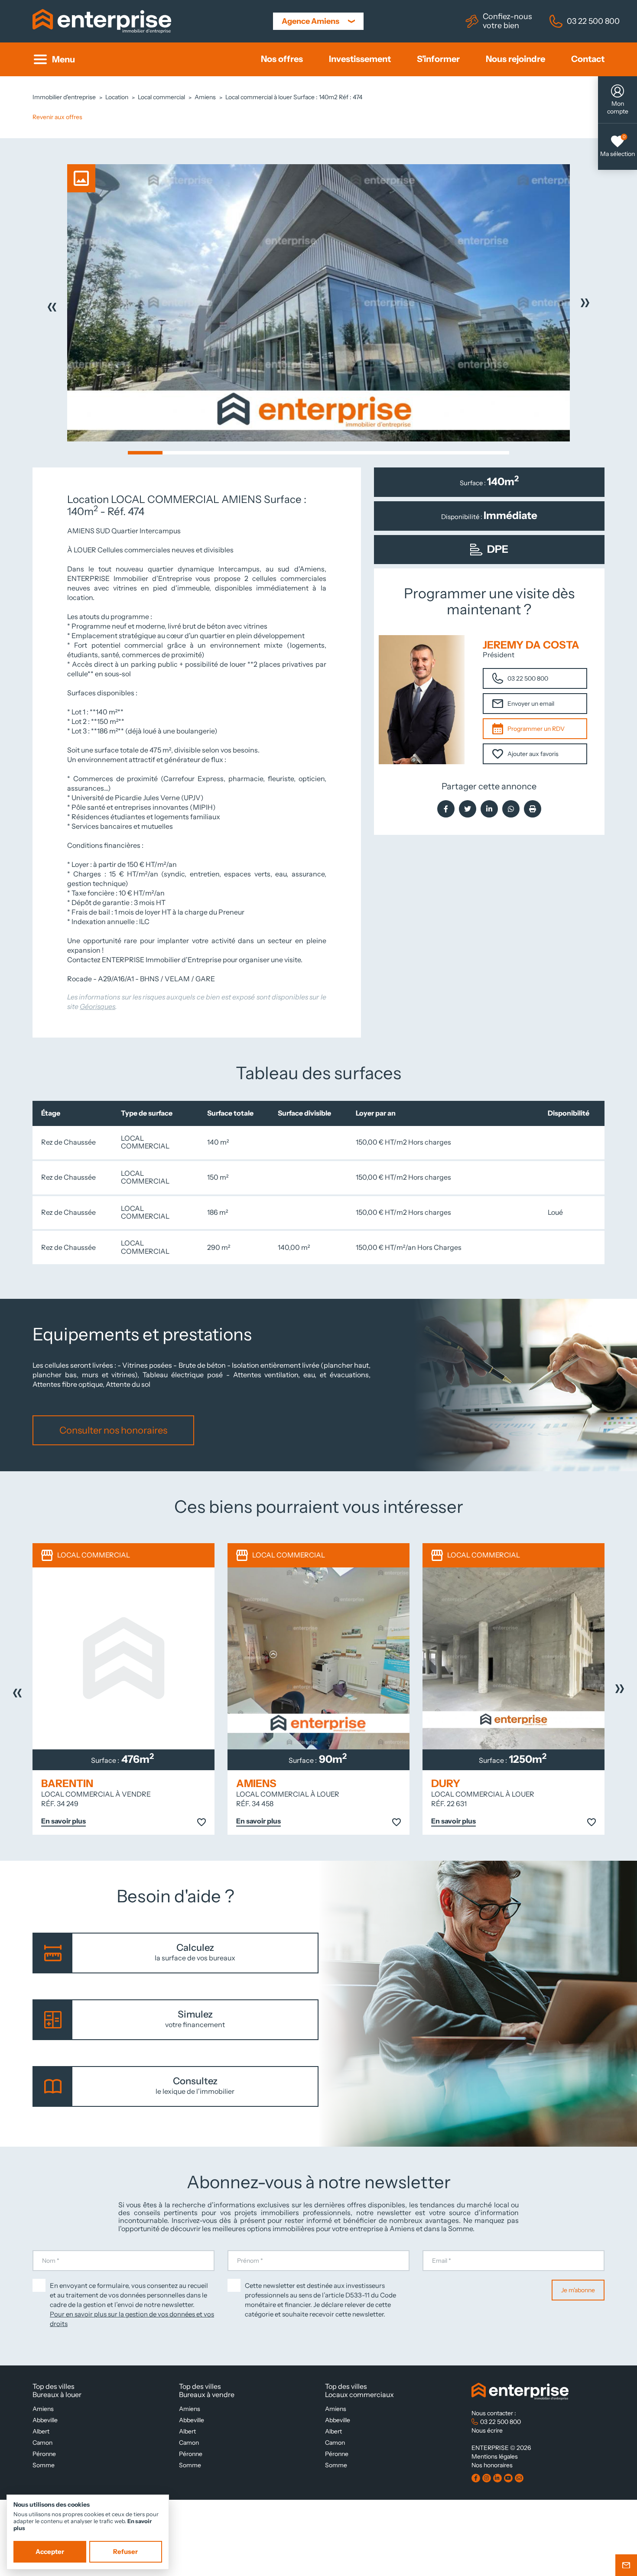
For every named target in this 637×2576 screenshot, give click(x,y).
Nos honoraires (492, 2465)
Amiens (43, 2409)
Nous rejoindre (515, 59)
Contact (588, 59)
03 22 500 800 (593, 21)
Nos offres (282, 59)
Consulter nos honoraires (113, 1430)
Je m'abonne (578, 2290)
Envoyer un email (531, 704)
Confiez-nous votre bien (507, 21)
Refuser (125, 2552)
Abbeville (45, 2420)
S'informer (438, 59)
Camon (42, 2443)
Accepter (50, 2552)
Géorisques (97, 1007)
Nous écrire (487, 2430)
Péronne (44, 2454)
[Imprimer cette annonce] (533, 809)
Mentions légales (495, 2456)
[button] (145, 453)
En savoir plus (63, 1821)
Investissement (360, 59)
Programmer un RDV (536, 729)
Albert (41, 2431)
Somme (44, 2465)
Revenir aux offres (57, 117)
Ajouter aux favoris (533, 754)
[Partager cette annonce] (446, 809)
